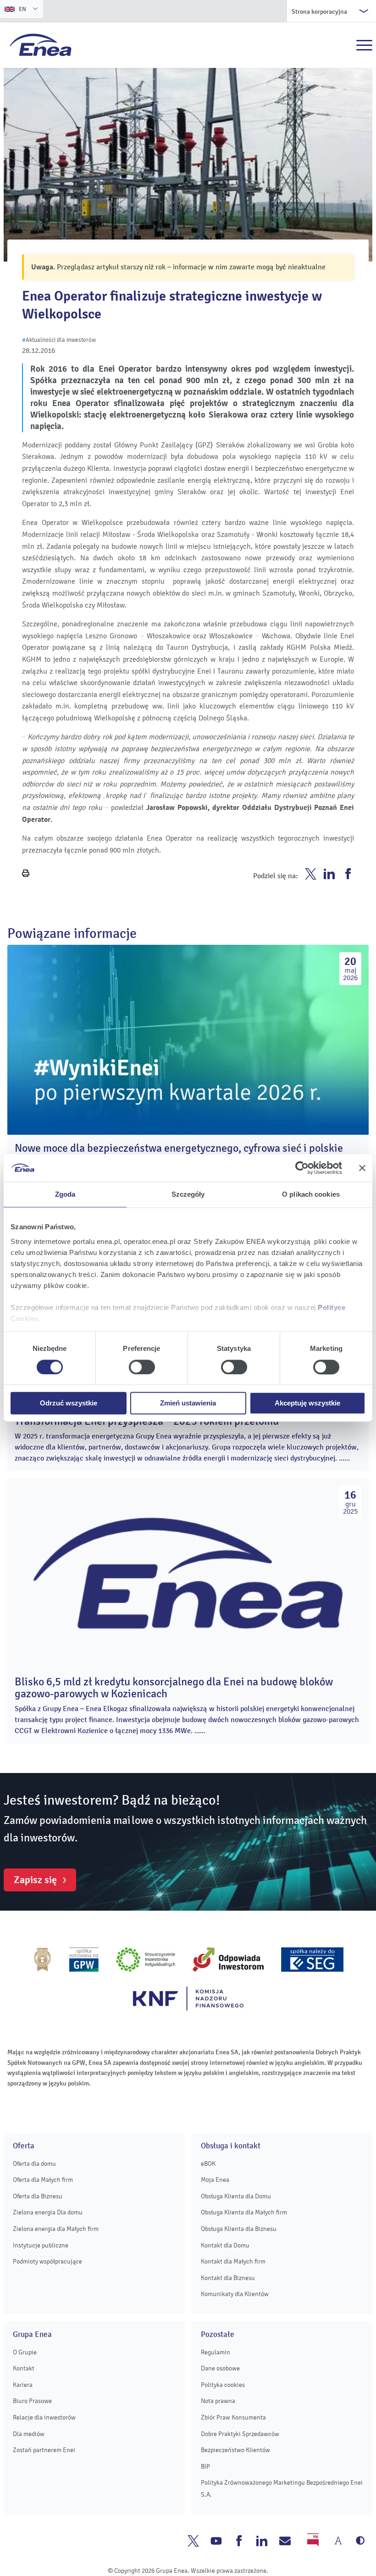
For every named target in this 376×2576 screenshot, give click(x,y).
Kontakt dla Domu (225, 2245)
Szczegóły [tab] (188, 1194)
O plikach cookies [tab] (311, 1194)
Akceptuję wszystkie (307, 1403)
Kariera (23, 2385)
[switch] (142, 1367)
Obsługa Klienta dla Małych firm (244, 2212)
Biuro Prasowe (32, 2401)
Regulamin (216, 2352)
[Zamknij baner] (362, 1168)
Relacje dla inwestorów (44, 2417)
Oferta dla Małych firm (43, 2180)
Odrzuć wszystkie (69, 1403)
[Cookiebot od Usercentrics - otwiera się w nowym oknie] (302, 1168)
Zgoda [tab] (65, 1194)
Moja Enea (215, 2180)
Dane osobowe (220, 2368)
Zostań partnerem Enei (44, 2450)
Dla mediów (29, 2434)
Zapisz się (35, 1880)
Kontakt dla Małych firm (233, 2261)
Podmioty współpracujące (47, 2261)
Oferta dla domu (34, 2164)
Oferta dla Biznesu (38, 2196)
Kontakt (24, 2368)
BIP (205, 2467)
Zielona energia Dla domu (48, 2212)
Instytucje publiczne (41, 2245)
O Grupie (25, 2352)
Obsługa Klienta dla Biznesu (239, 2229)
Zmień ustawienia (188, 1403)
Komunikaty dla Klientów (235, 2294)
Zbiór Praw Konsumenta (233, 2417)
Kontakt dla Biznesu (228, 2278)
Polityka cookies (223, 2385)
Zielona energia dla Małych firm (56, 2229)
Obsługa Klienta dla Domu (236, 2196)
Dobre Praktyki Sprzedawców (240, 2434)
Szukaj (344, 45)
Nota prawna (218, 2401)
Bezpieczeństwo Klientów (235, 2450)
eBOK (208, 2164)
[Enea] (41, 45)
